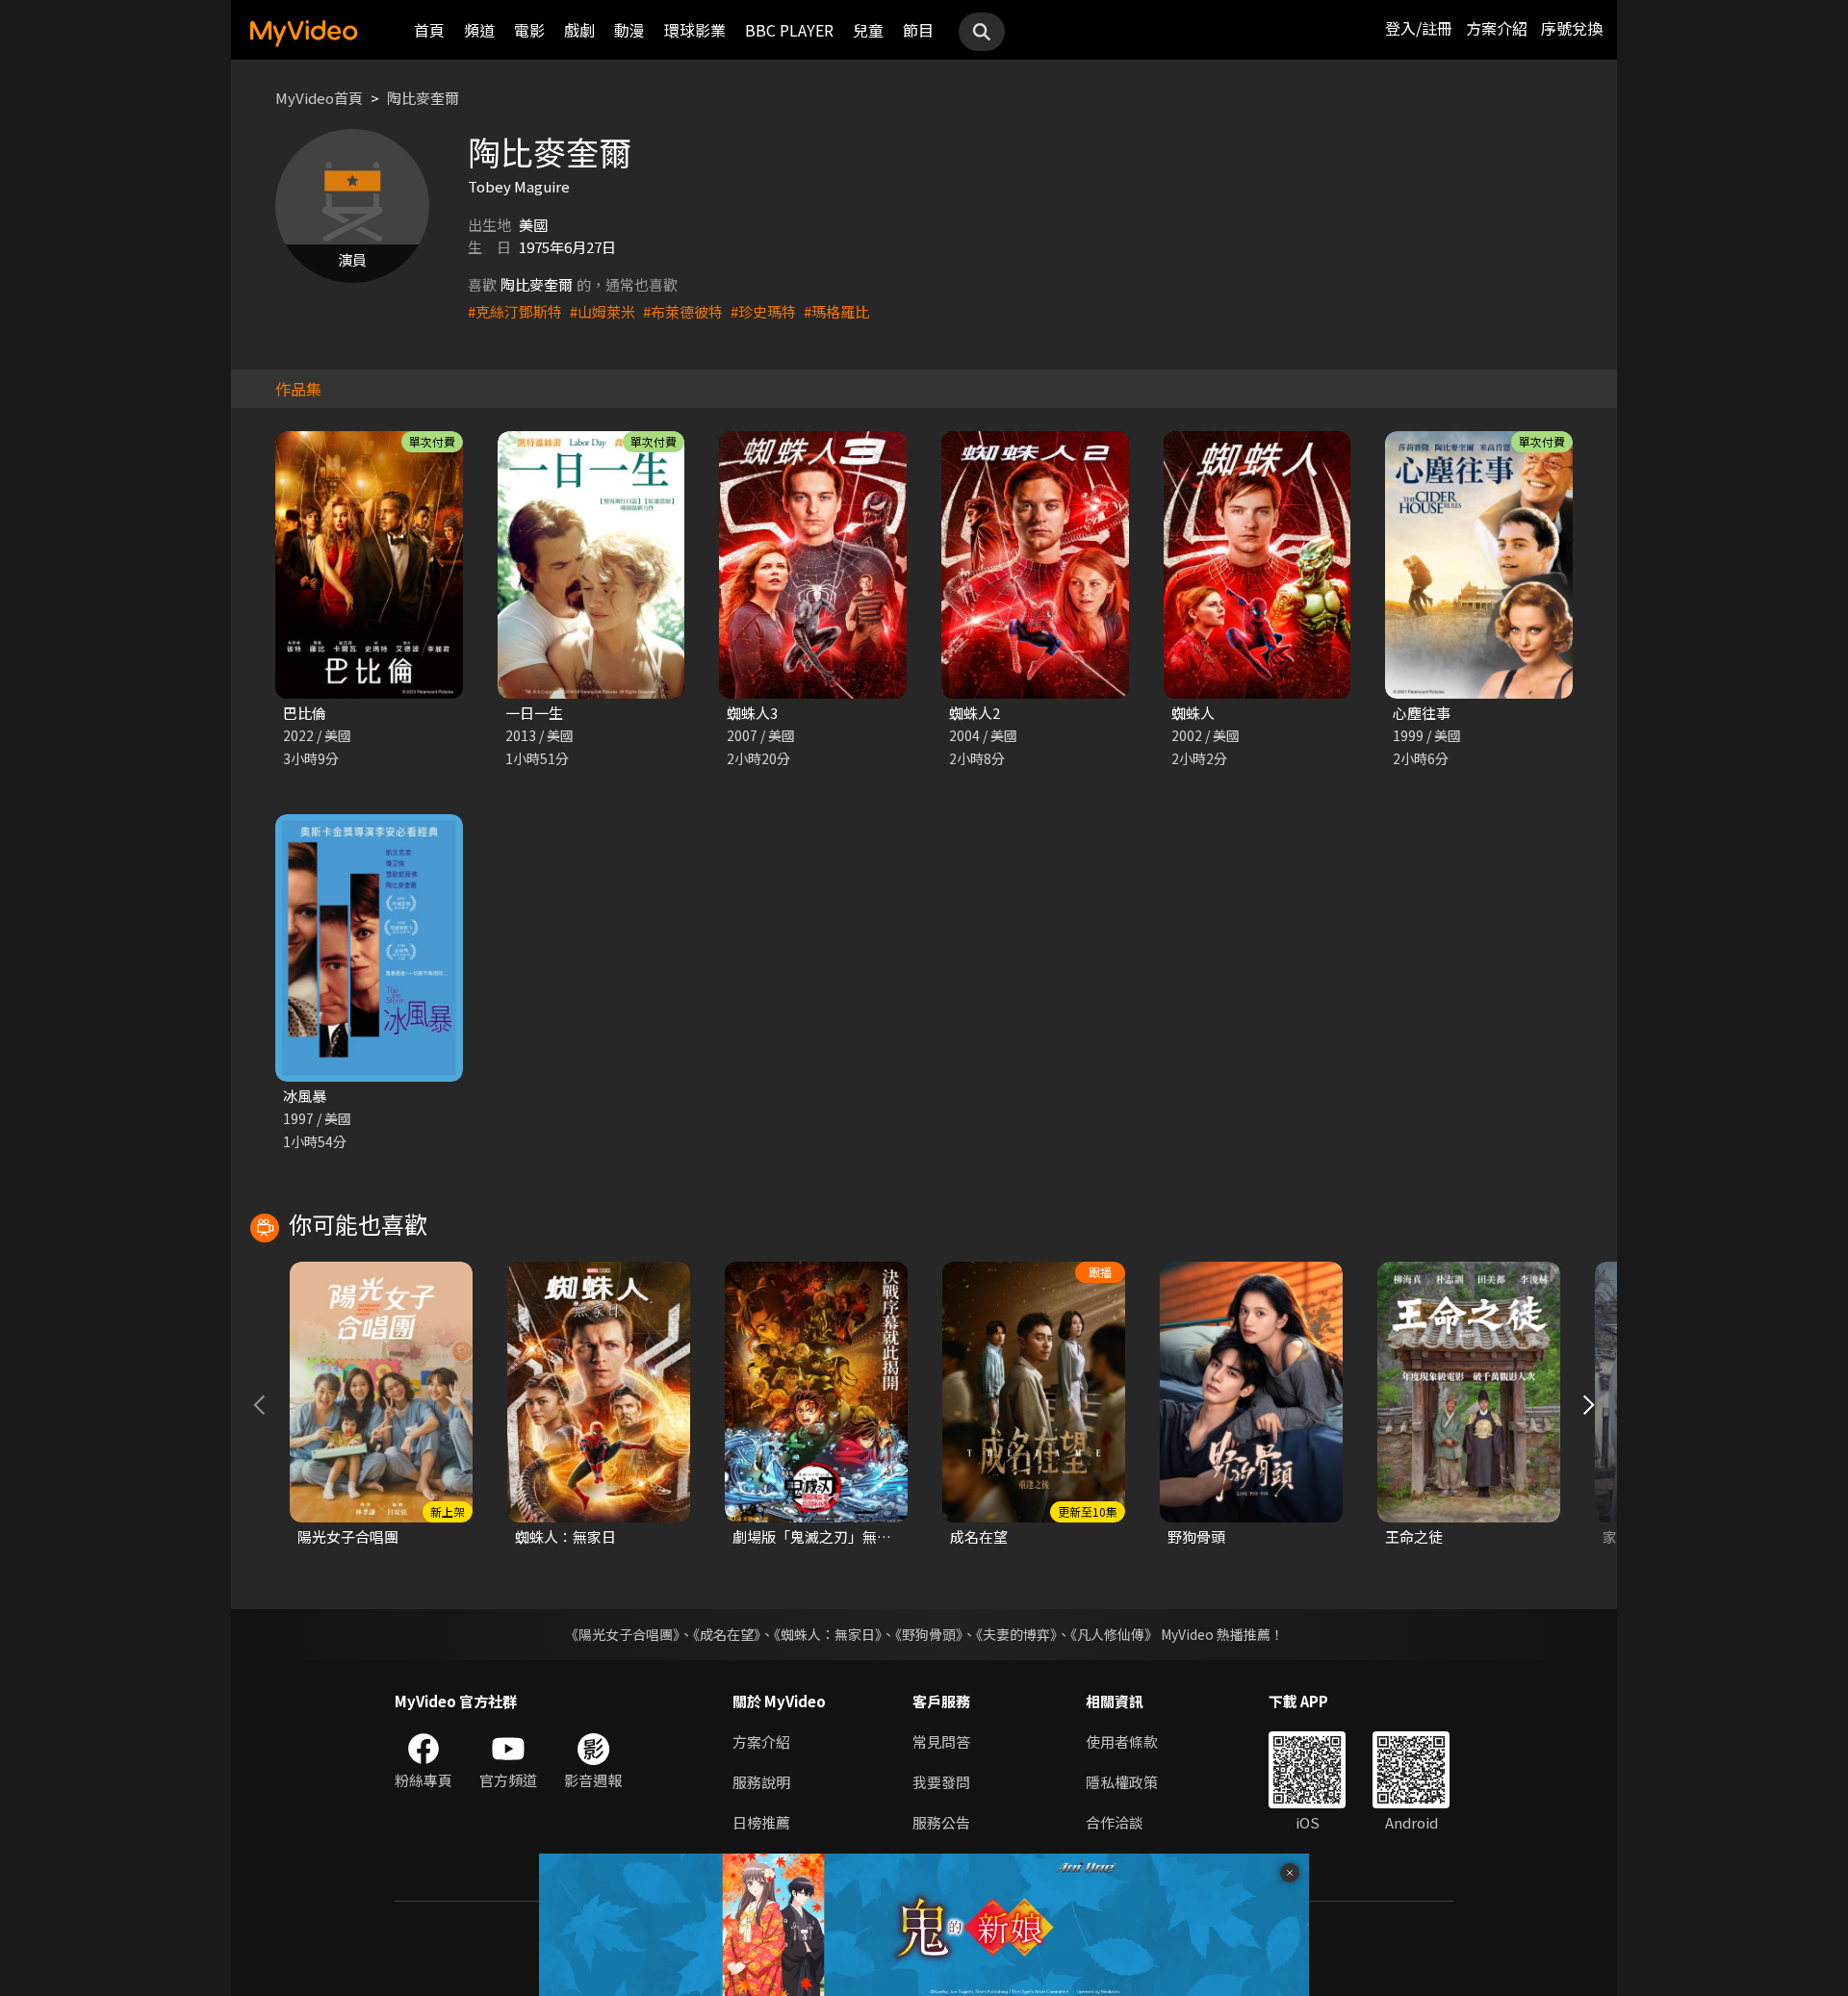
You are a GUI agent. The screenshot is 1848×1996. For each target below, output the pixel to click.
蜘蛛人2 (975, 713)
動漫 (629, 30)
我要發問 (941, 1782)
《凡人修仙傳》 (1114, 1634)
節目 (918, 30)
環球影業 (695, 30)
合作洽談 (1115, 1822)
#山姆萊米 (603, 311)
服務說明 (761, 1782)
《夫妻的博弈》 (1016, 1634)
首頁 (429, 30)
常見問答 (941, 1741)
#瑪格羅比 (836, 311)
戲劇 (579, 30)
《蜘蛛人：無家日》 (828, 1634)
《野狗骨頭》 (929, 1634)
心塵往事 (1422, 713)
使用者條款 (1122, 1741)
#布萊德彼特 (683, 311)
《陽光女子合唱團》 (622, 1634)
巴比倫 (305, 713)
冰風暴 (305, 1096)
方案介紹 (1497, 28)
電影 (529, 30)
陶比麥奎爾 (423, 98)
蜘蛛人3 (752, 713)
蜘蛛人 (1193, 713)
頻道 (479, 30)
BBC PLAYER (789, 30)
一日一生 (534, 713)
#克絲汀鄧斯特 (515, 311)
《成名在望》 (727, 1634)
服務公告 (941, 1822)
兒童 (868, 30)
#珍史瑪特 (763, 311)
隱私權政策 (1122, 1782)
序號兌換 (1572, 28)
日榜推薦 (761, 1822)
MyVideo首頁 (319, 98)
